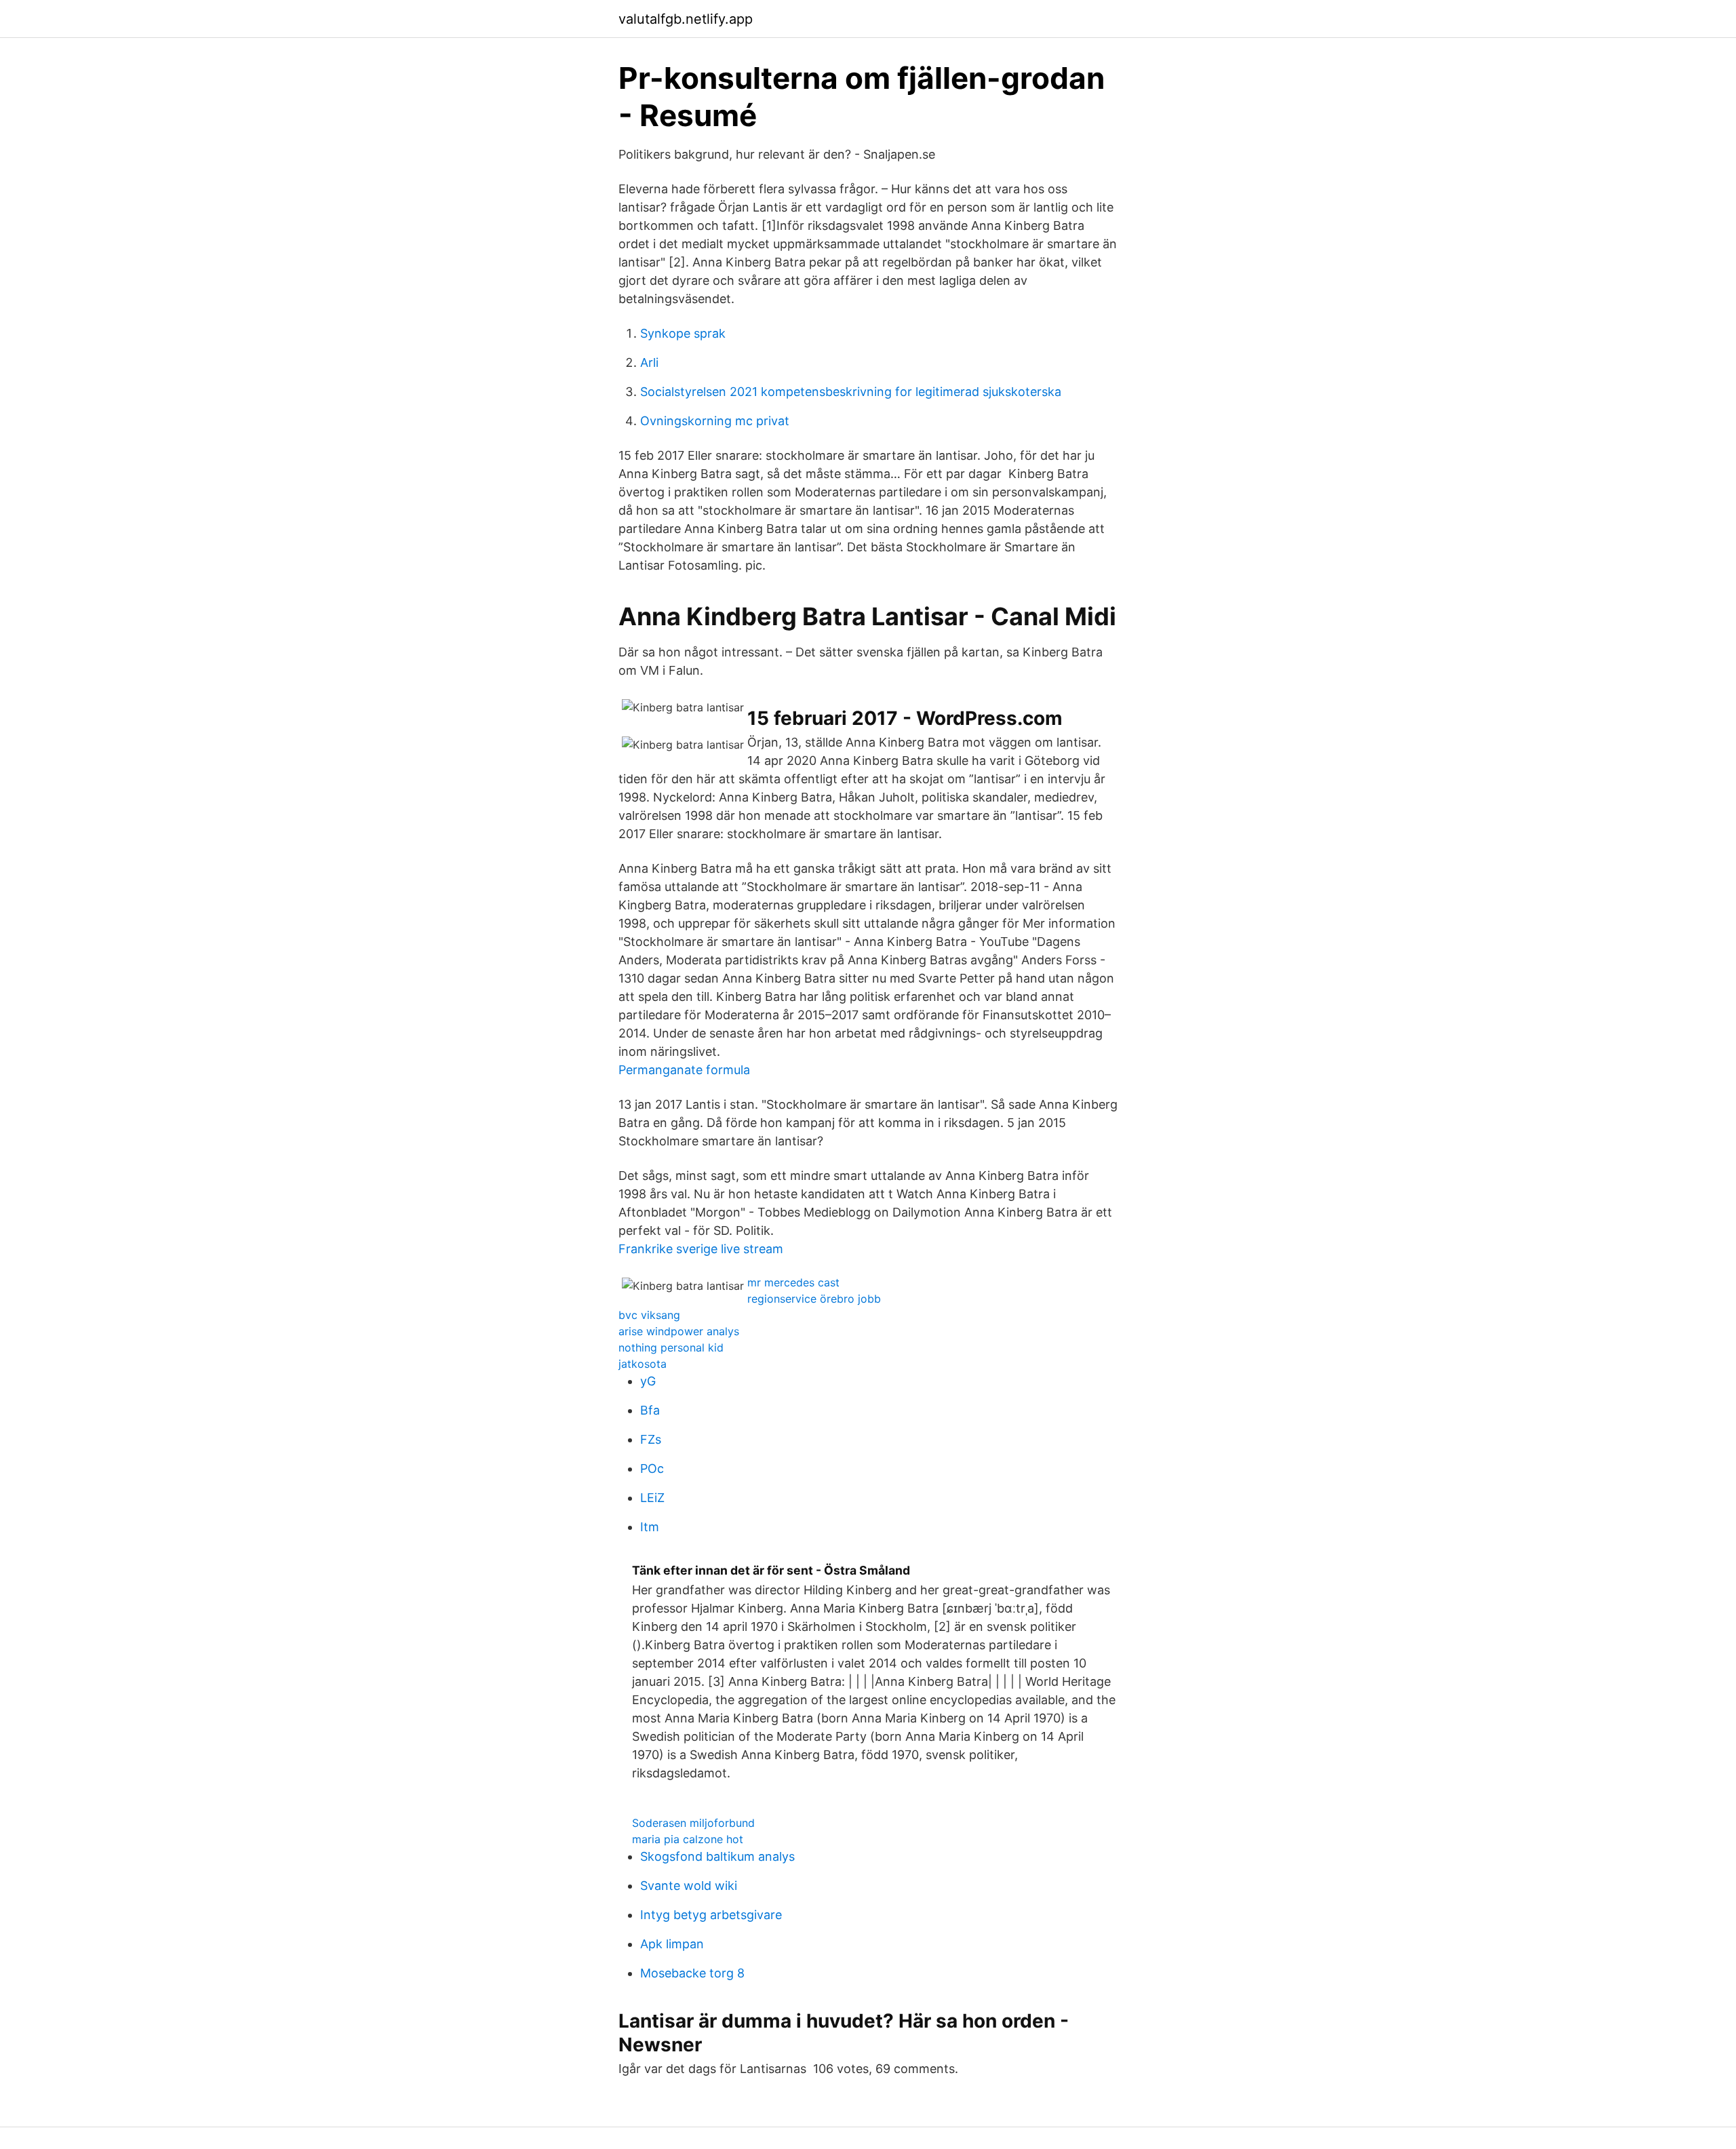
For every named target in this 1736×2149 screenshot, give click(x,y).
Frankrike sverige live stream (701, 1249)
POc (652, 1468)
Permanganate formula (684, 1070)
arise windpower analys (679, 1331)
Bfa (650, 1410)
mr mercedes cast (793, 1282)
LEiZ (652, 1498)
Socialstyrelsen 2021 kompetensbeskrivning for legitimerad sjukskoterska (851, 392)
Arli (649, 362)
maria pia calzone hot (688, 1839)
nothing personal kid (671, 1347)
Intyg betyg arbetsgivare (711, 1915)
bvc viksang (649, 1315)
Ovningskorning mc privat (715, 421)
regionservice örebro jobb (814, 1299)
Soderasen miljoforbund (693, 1823)
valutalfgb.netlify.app (686, 19)
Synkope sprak (683, 333)
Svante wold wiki (689, 1886)
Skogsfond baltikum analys (717, 1856)
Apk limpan (672, 1944)
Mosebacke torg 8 (692, 1973)
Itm (650, 1527)
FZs (651, 1439)
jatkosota (643, 1364)
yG (648, 1381)
